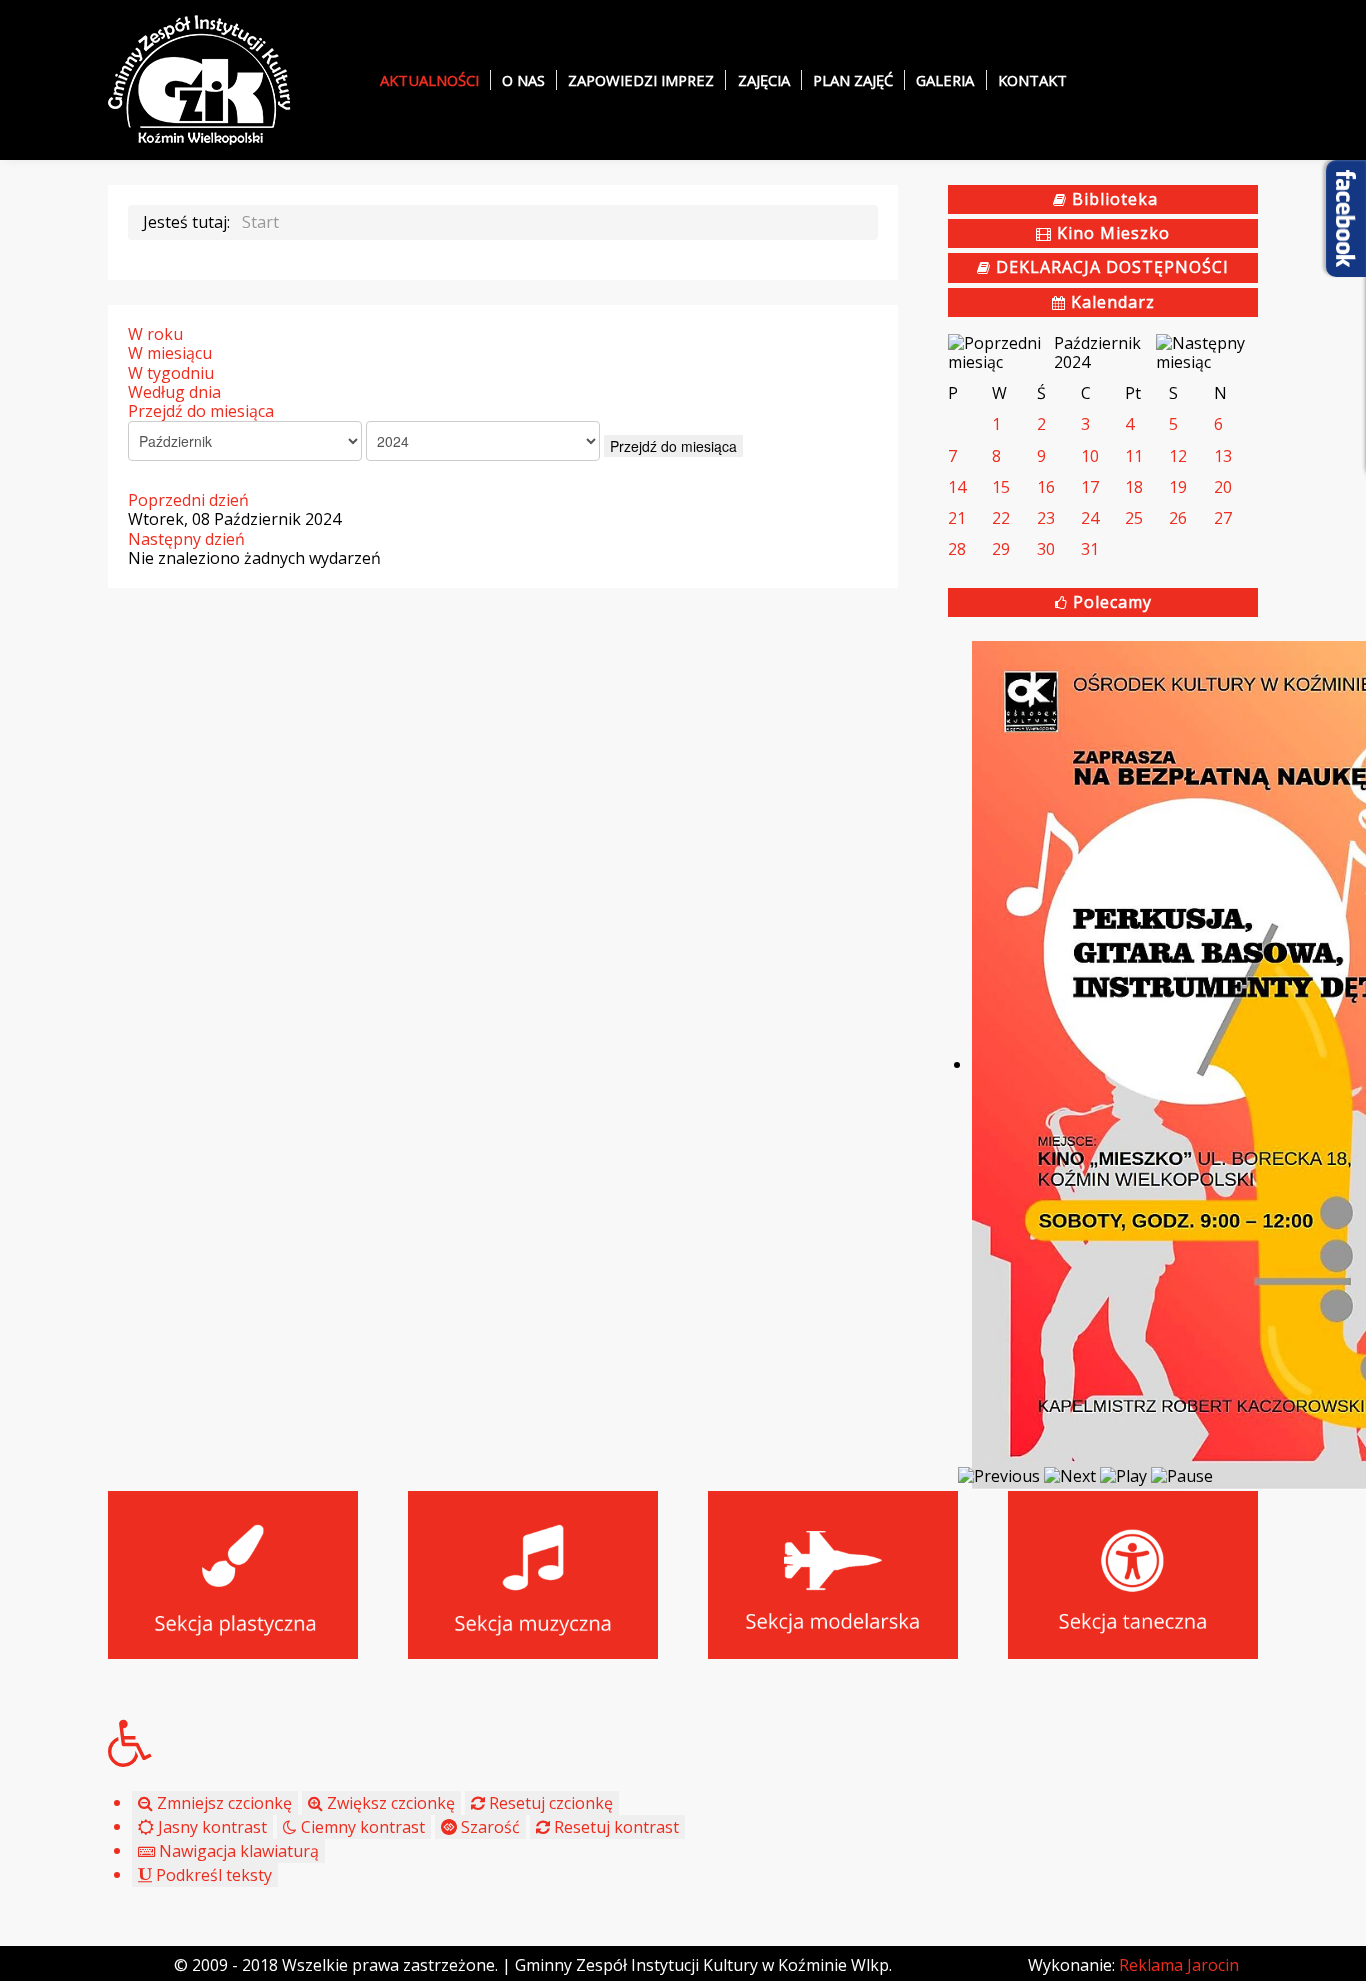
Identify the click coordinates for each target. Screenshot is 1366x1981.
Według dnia (174, 392)
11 (1134, 456)
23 (1046, 518)
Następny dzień (186, 539)
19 (1178, 487)
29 (1001, 549)
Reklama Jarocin (1179, 1965)
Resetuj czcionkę (549, 1803)
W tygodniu (171, 373)
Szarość (488, 1827)
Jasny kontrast (210, 1827)
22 (1001, 518)
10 (1090, 456)
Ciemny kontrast (361, 1827)
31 (1090, 549)
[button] (683, 1743)
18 (1134, 487)
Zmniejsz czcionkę (222, 1803)
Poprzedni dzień (188, 500)
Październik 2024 (1097, 352)
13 (1223, 456)
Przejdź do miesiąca (201, 411)
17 (1090, 487)
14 (957, 487)
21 (957, 518)
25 (1134, 518)
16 (1046, 487)
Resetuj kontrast (614, 1827)
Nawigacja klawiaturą (237, 1851)
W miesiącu (170, 353)
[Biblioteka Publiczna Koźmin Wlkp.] (199, 78)
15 (1001, 487)
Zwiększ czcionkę (389, 1803)
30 (1046, 549)
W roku (155, 334)
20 (1223, 487)
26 (1178, 518)
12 (1178, 456)
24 (1090, 518)
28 (957, 549)
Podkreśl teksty (212, 1875)
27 (1223, 518)
